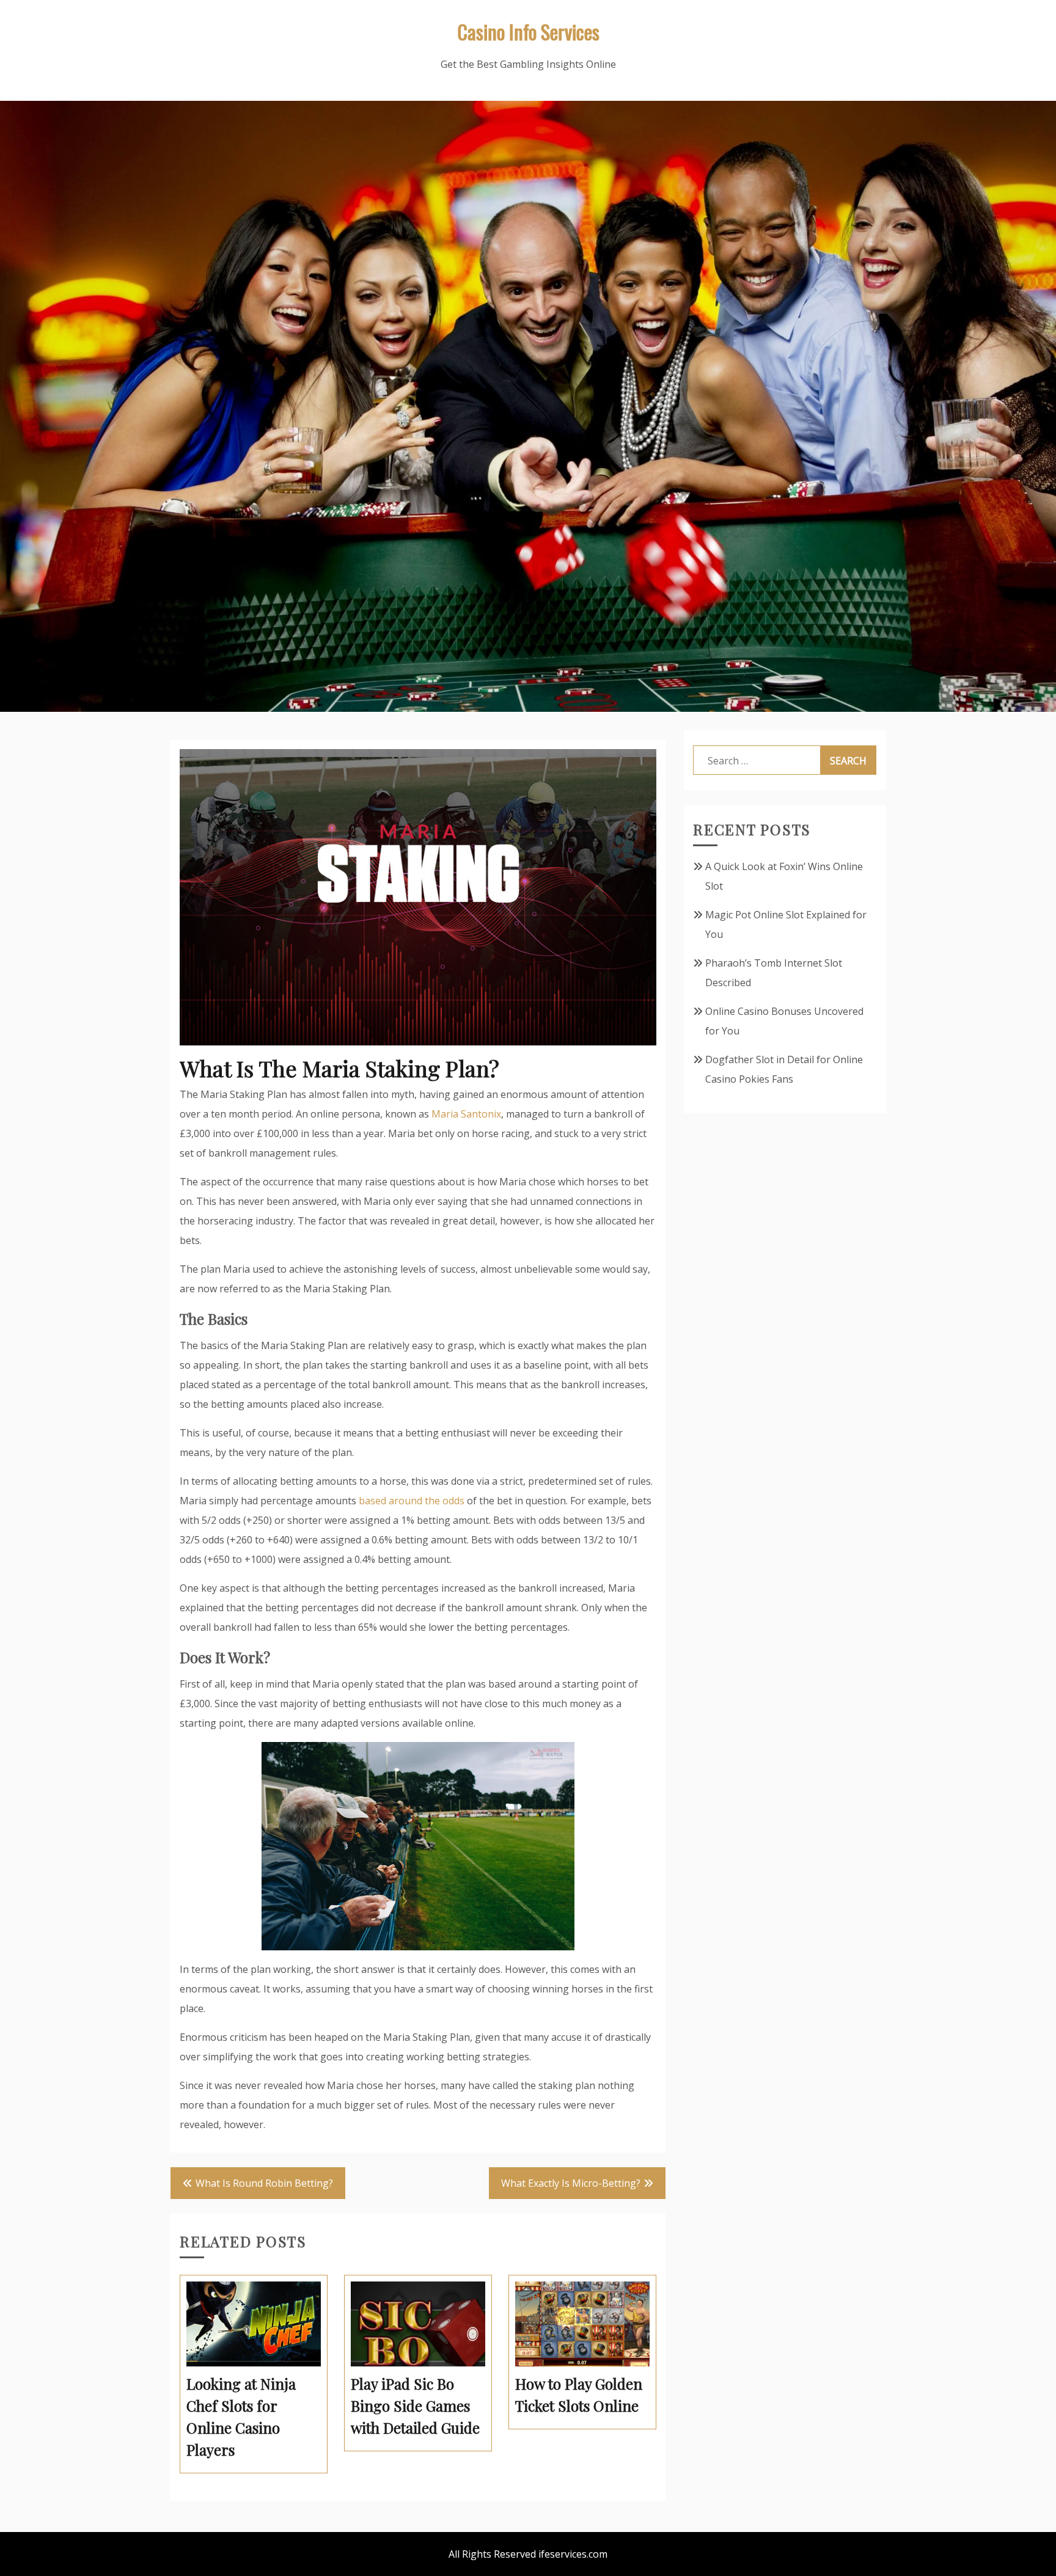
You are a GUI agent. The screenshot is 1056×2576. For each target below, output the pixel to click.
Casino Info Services (528, 31)
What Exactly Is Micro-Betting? (571, 2183)
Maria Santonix (466, 1114)
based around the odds (412, 1501)
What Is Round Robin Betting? (264, 2183)
